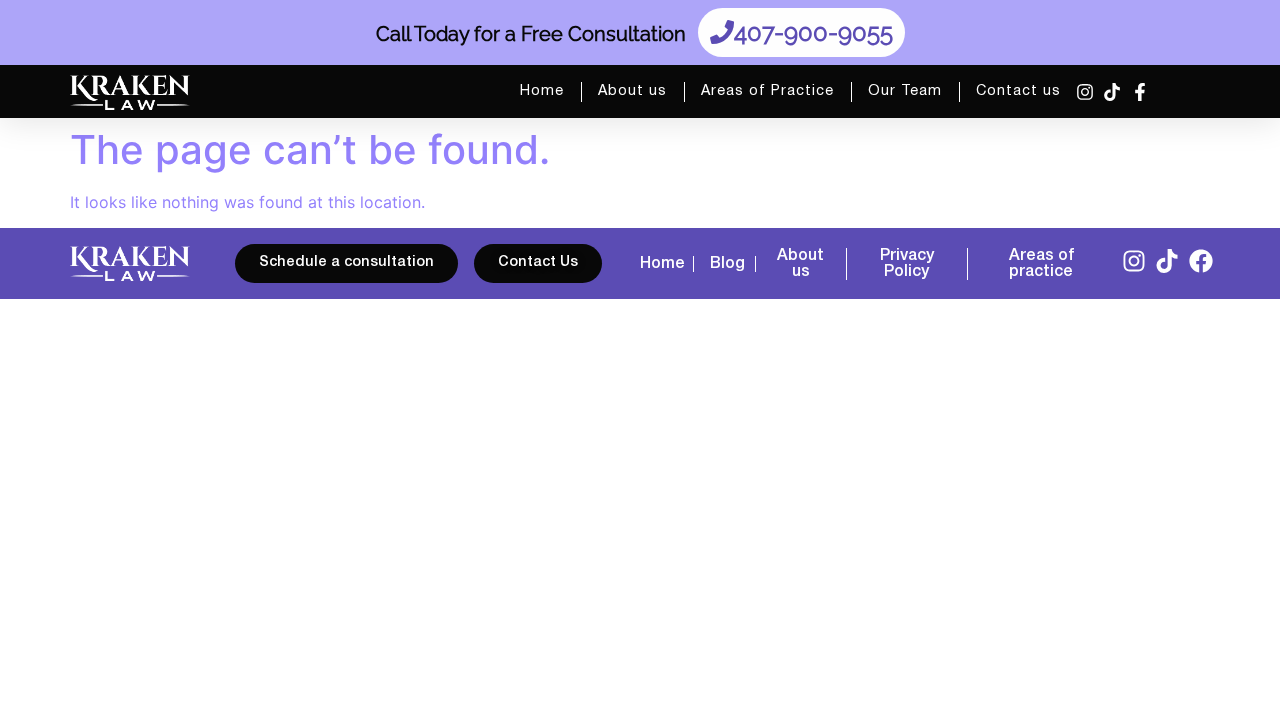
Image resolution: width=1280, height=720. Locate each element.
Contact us (1018, 91)
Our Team (905, 91)
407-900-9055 (813, 32)
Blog (727, 264)
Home (542, 91)
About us (632, 91)
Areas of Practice (767, 91)
